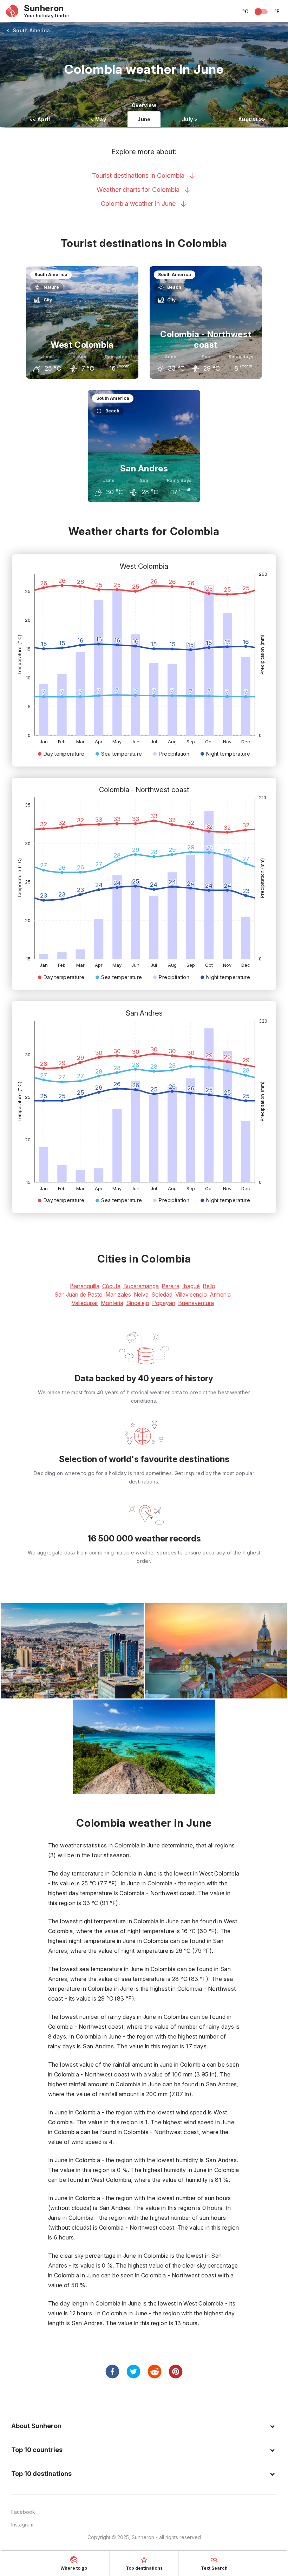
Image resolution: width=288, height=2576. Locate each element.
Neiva (141, 1294)
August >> (252, 119)
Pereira (171, 1286)
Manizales (118, 1294)
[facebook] (112, 2372)
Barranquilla (85, 1286)
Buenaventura (196, 1303)
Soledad (162, 1294)
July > (190, 119)
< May (98, 119)
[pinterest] (176, 2372)
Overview (144, 105)
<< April (40, 119)
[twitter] (133, 2372)
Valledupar (85, 1303)
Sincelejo (138, 1303)
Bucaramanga (141, 1286)
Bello (209, 1286)
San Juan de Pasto (78, 1294)
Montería (112, 1303)
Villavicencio (191, 1294)
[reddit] (155, 2372)
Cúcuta (111, 1286)
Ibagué (191, 1286)
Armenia (220, 1294)
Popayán (164, 1303)
